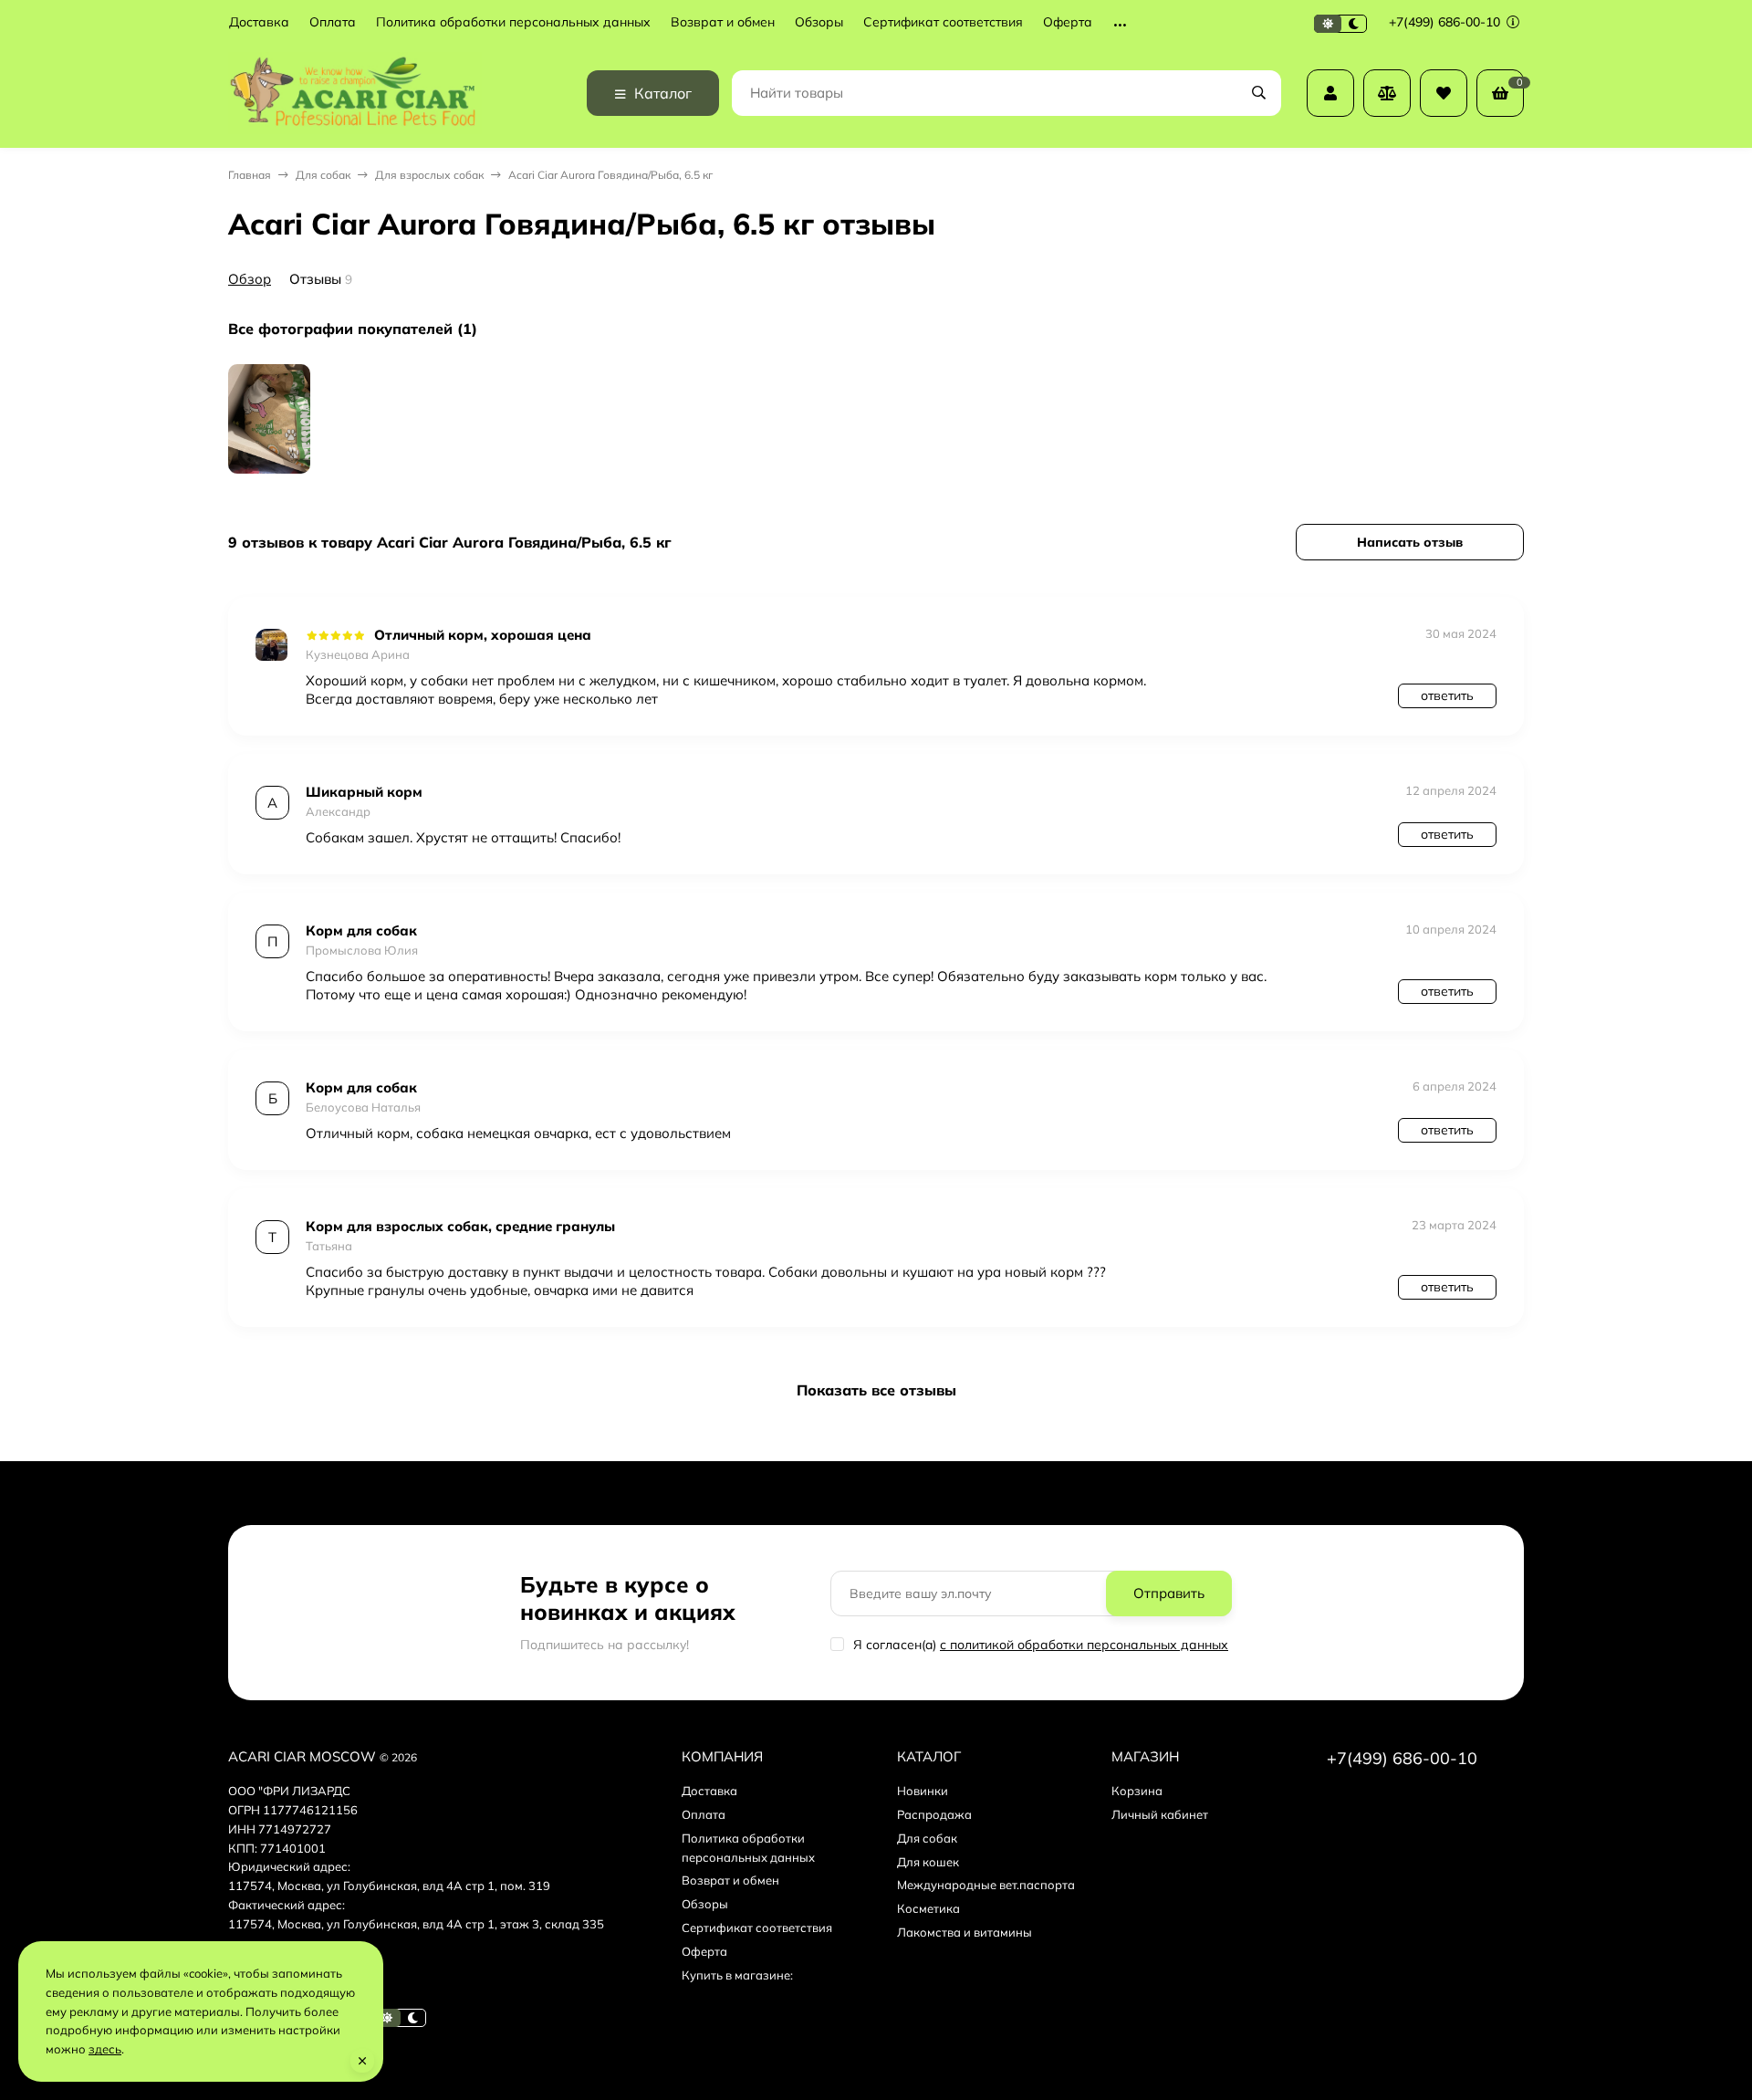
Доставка (259, 22)
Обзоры (819, 22)
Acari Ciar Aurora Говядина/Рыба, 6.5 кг (610, 175)
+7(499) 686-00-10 (1446, 22)
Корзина (1137, 1791)
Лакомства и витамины (965, 1932)
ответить (1447, 695)
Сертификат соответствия (943, 22)
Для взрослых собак (429, 175)
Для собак (323, 175)
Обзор (250, 279)
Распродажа (934, 1814)
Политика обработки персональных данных (513, 22)
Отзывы (315, 279)
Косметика (928, 1908)
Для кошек (928, 1862)
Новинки (923, 1791)
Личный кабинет (1160, 1814)
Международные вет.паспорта (986, 1885)
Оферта (1068, 22)
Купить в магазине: (737, 1975)
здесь (105, 2049)
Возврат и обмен (723, 22)
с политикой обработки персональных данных (1084, 1645)
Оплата (333, 22)
